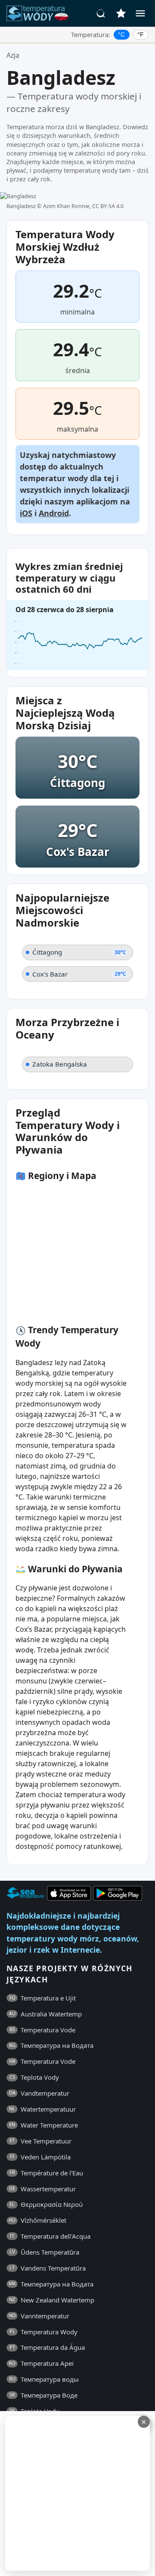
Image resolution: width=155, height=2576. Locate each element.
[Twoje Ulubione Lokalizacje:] (121, 13)
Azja (13, 55)
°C (121, 34)
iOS (26, 513)
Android (54, 513)
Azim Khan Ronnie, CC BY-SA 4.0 (83, 206)
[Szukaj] (101, 13)
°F (141, 34)
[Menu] (140, 13)
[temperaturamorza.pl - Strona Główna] (40, 13)
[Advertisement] (77, 2493)
